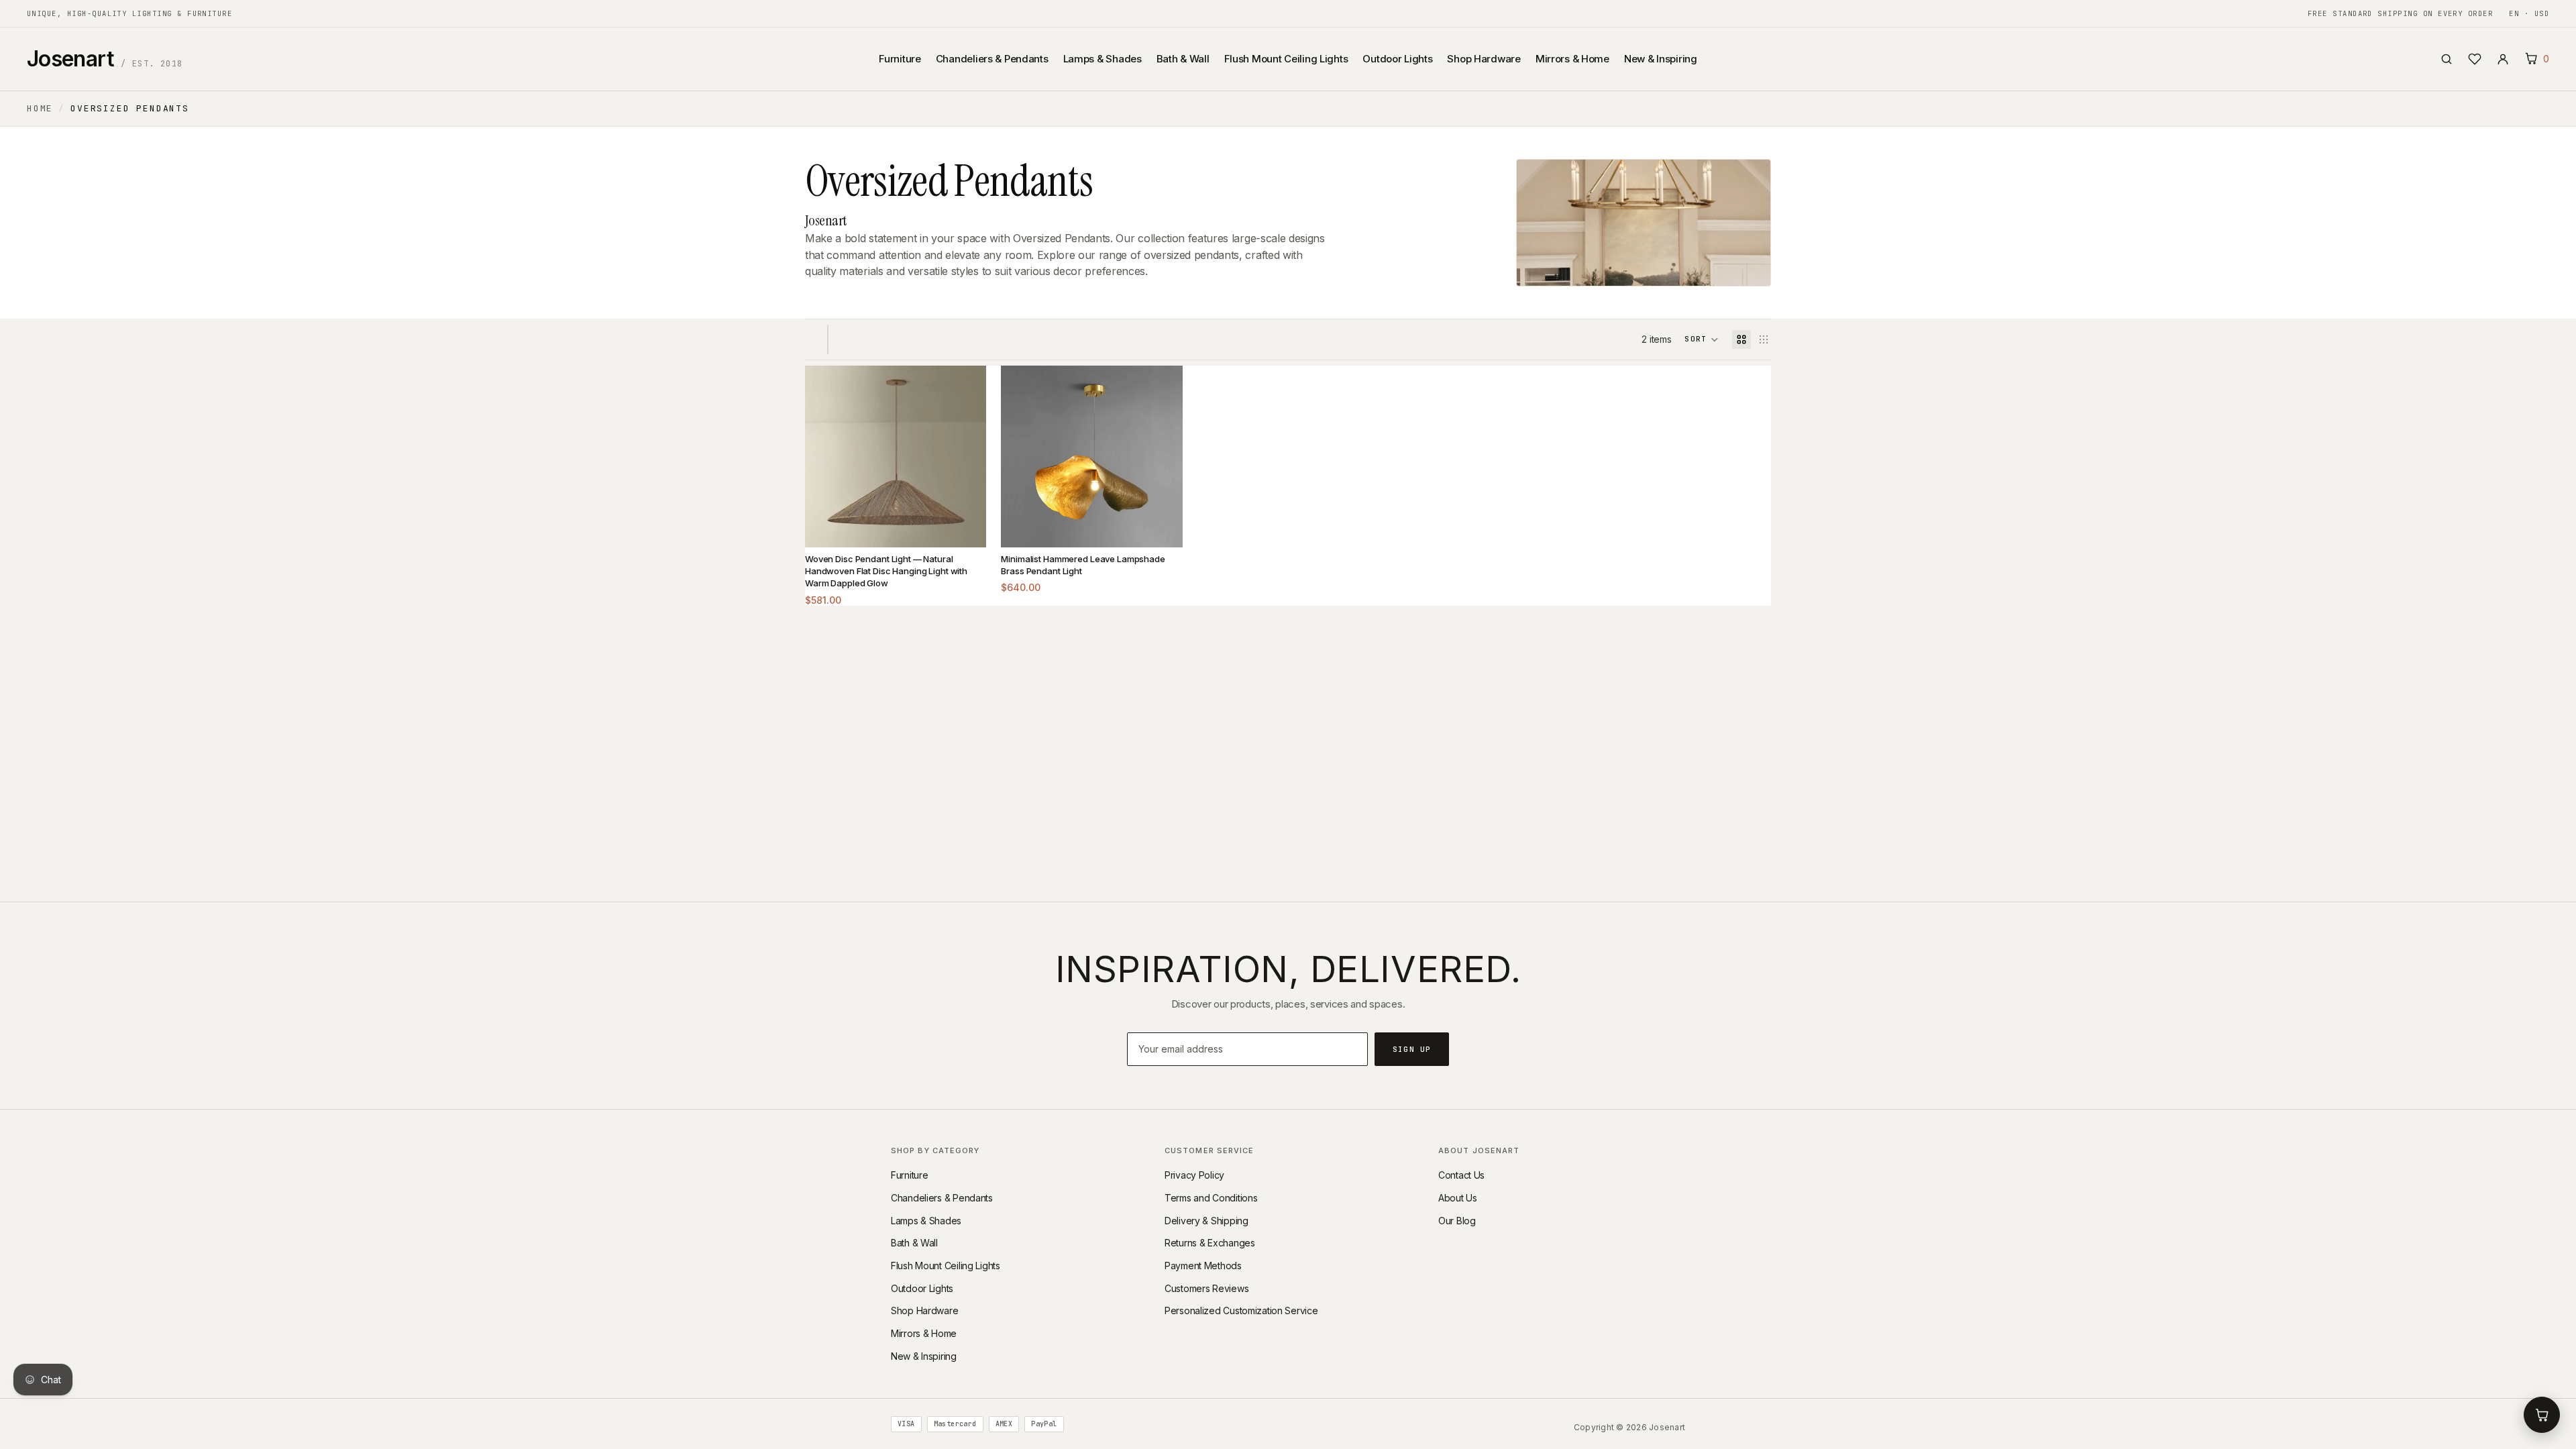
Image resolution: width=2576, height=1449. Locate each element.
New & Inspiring (1661, 59)
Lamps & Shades (1103, 59)
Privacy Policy (1194, 1175)
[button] (1702, 339)
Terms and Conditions (1211, 1198)
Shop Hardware (1484, 59)
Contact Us (1461, 1175)
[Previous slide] (825, 457)
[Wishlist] (2475, 59)
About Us (1458, 1198)
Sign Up (1412, 1049)
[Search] (2447, 59)
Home (40, 108)
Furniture (900, 59)
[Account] (2503, 59)
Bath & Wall (1183, 59)
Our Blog (1457, 1221)
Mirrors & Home (1572, 59)
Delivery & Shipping (1206, 1221)
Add (966, 527)
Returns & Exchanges (1210, 1243)
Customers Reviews (1206, 1288)
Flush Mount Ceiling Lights (1286, 59)
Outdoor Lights (1397, 59)
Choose (1162, 527)
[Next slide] (966, 457)
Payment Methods (1203, 1266)
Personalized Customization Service (1241, 1310)
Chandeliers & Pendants (992, 59)
